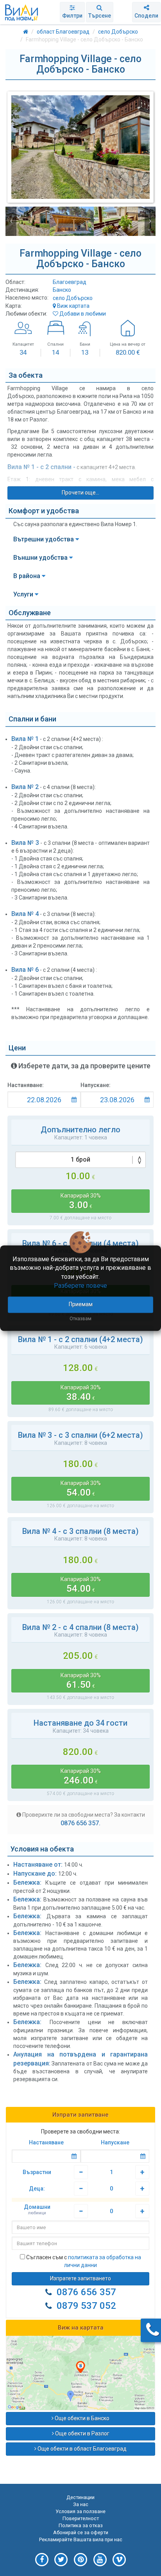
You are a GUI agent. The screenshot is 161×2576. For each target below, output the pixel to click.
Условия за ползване (80, 2511)
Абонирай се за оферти (81, 2532)
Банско (62, 290)
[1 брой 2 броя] (80, 1160)
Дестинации (80, 2497)
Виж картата (73, 306)
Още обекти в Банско (81, 2418)
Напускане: (96, 1085)
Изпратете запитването (80, 2278)
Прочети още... (80, 493)
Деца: (37, 2189)
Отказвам (80, 1319)
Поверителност (81, 2518)
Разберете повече (80, 1286)
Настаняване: (26, 1085)
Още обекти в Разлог (82, 2433)
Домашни (37, 2210)
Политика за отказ (81, 2525)
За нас (81, 2504)
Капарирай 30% (81, 1201)
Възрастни (37, 2172)
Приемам (81, 1304)
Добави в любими (82, 314)
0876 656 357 (86, 2292)
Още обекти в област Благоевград (81, 2449)
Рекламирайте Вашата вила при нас (81, 2539)
